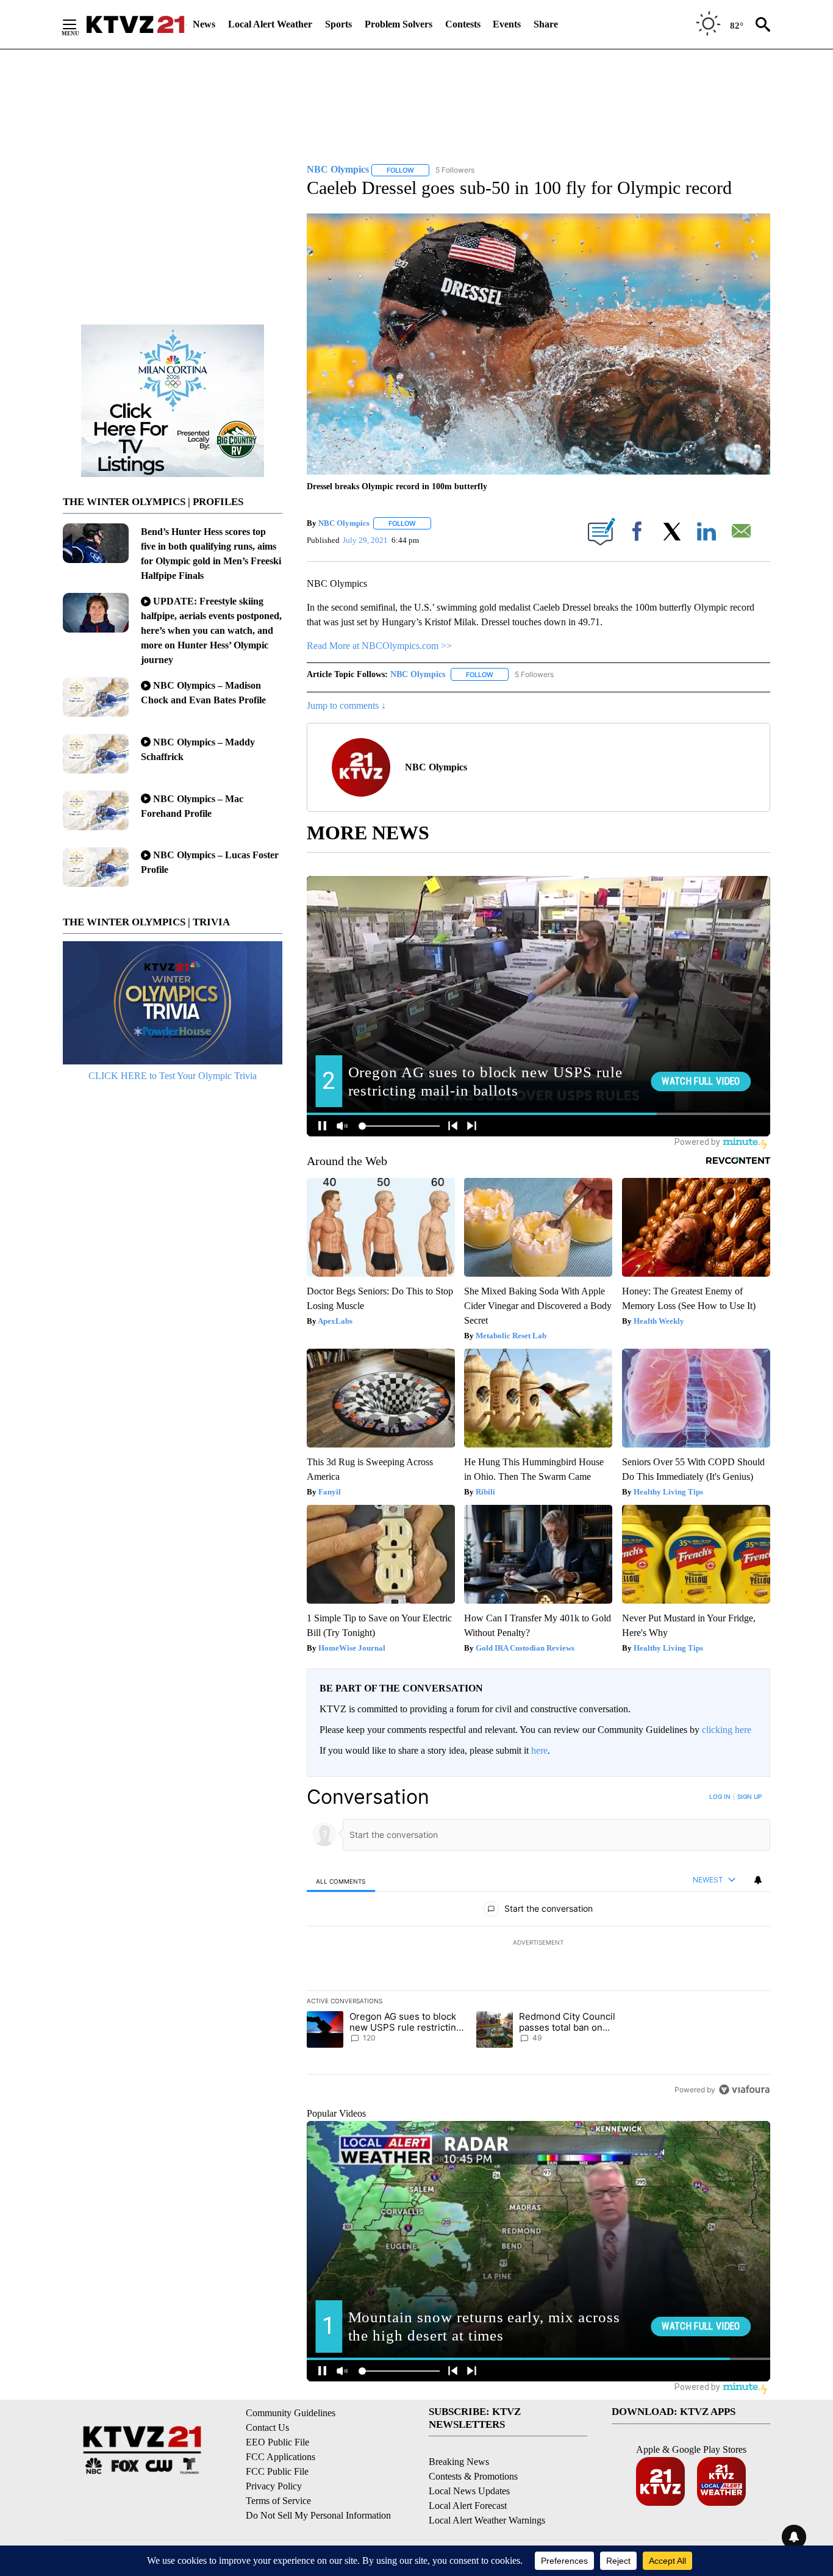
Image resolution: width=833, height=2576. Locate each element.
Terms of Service (278, 2501)
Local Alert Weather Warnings (487, 2520)
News (204, 24)
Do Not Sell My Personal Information (318, 2515)
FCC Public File (277, 2471)
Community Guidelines (291, 2413)
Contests (463, 24)
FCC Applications (281, 2457)
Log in (720, 1796)
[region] (538, 1943)
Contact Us (267, 2427)
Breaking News (459, 2462)
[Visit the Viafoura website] (744, 2090)
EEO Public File (277, 2442)
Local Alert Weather (270, 24)
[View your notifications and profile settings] (758, 1880)
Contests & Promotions (473, 2476)
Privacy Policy (274, 2486)
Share (546, 24)
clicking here (727, 1730)
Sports (338, 24)
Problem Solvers (399, 24)
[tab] (341, 1881)
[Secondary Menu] (79, 24)
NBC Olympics (344, 523)
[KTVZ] (135, 24)
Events (507, 24)
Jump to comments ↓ (346, 705)
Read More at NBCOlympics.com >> (379, 646)
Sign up (749, 1796)
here (539, 1750)
